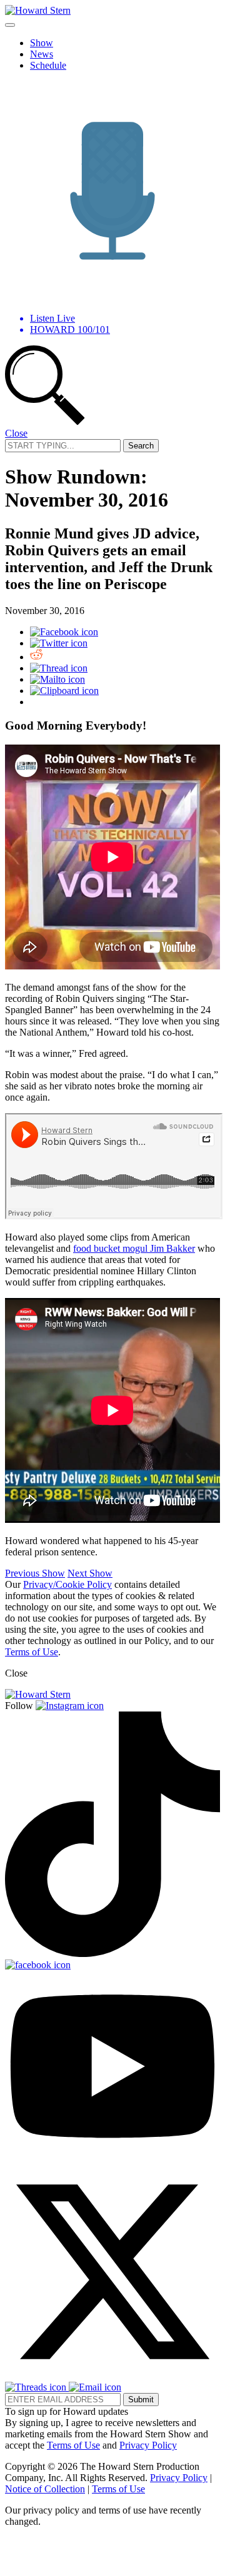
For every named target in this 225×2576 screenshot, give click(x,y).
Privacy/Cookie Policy (67, 1584)
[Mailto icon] (57, 679)
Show (42, 43)
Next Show (90, 1573)
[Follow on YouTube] (112, 2158)
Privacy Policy (148, 2445)
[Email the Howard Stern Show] (95, 2387)
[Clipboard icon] (64, 691)
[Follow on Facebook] (38, 1965)
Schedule (48, 65)
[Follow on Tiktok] (112, 1954)
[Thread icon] (59, 668)
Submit (141, 2400)
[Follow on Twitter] (112, 2376)
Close (16, 433)
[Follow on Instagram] (70, 1706)
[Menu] (10, 25)
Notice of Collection (45, 2489)
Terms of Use (32, 1652)
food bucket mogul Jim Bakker (134, 1248)
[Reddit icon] (36, 657)
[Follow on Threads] (37, 2387)
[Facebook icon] (64, 632)
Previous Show (35, 1573)
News (42, 54)
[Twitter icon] (59, 643)
